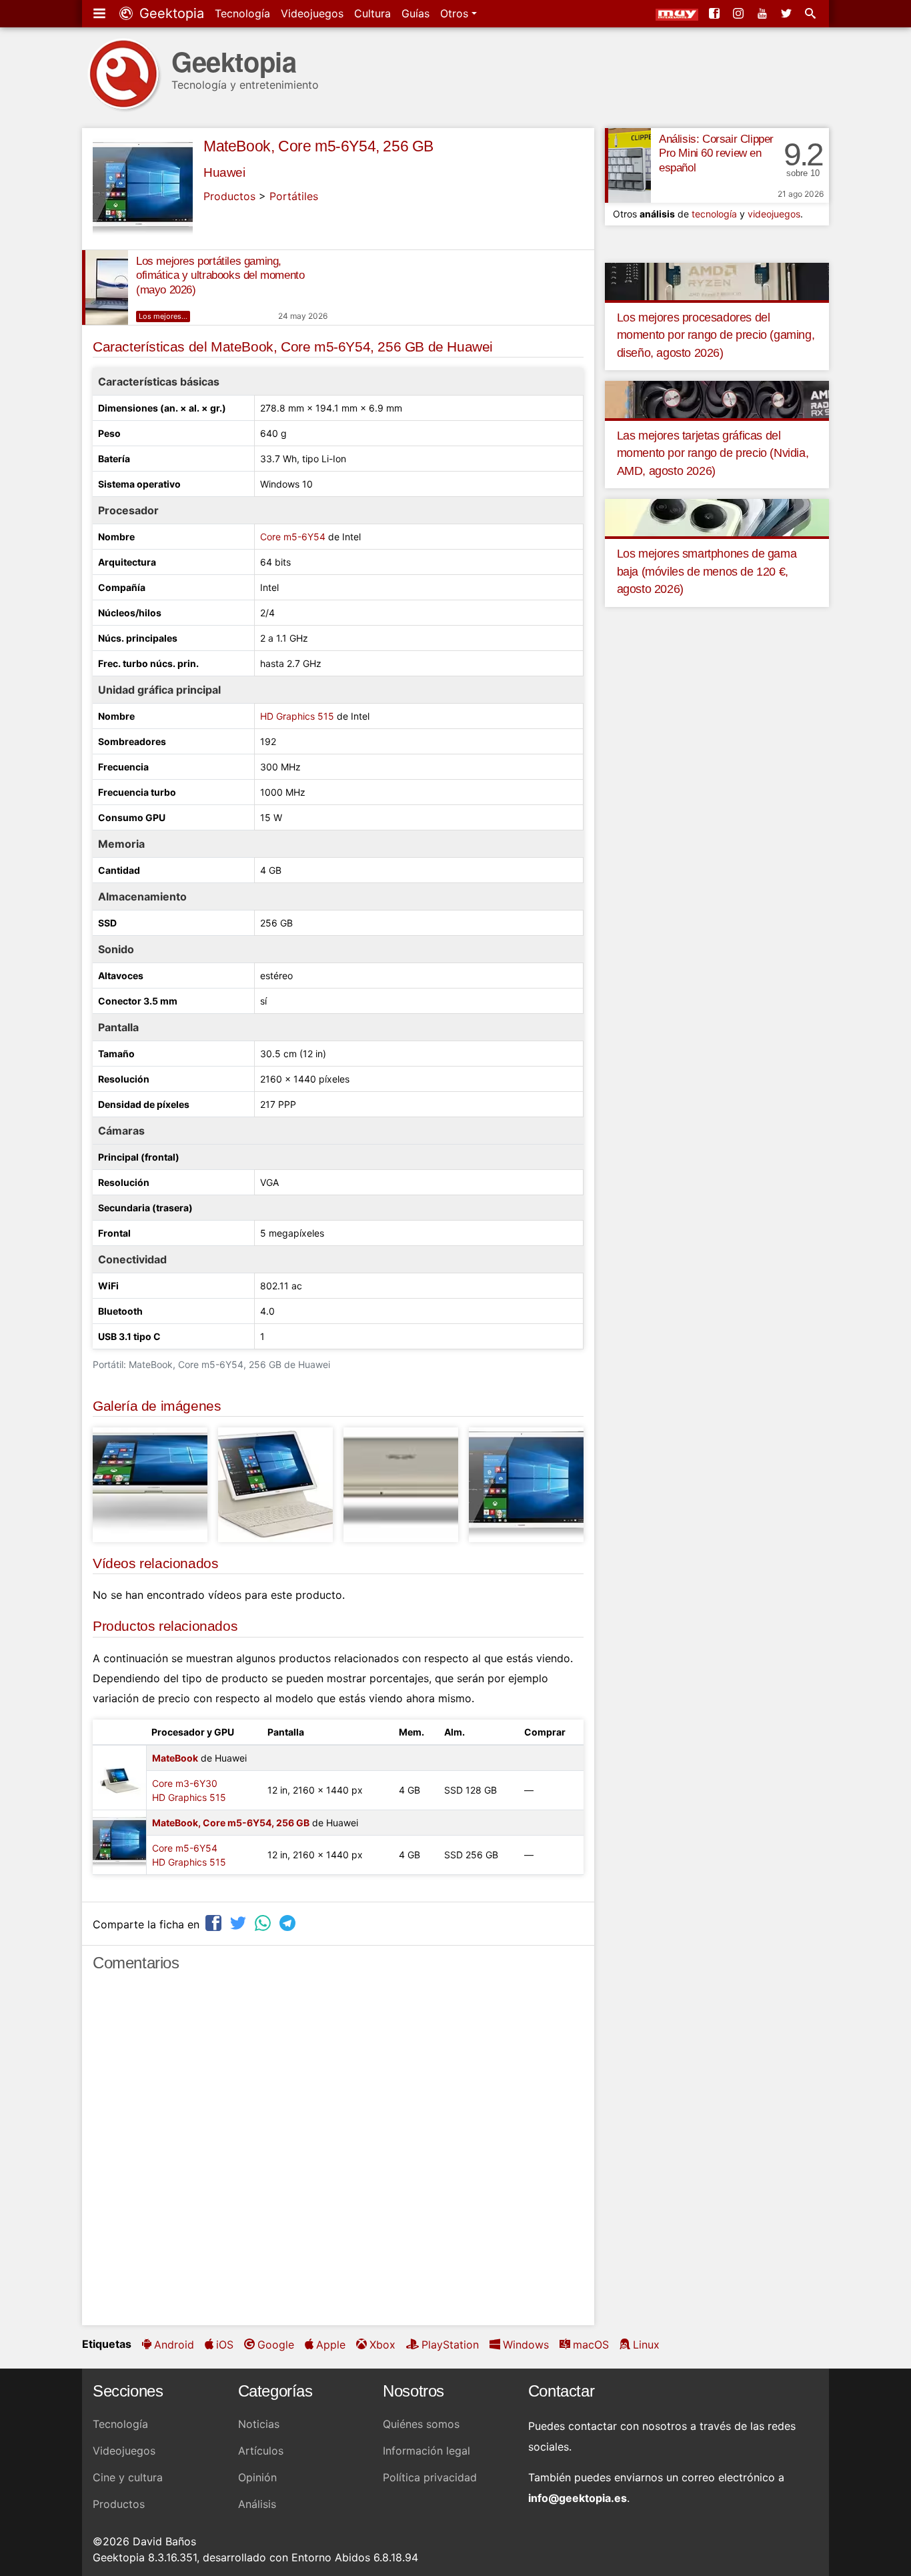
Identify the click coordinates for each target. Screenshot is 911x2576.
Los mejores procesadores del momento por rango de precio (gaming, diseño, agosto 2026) (716, 335)
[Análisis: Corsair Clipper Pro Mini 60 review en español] (628, 165)
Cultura (372, 13)
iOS (225, 2345)
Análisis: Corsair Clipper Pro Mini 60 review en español (716, 154)
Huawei (224, 172)
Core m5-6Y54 (293, 537)
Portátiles (294, 196)
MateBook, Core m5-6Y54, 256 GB (318, 146)
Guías (415, 13)
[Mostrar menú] (101, 13)
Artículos (261, 2451)
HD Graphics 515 (297, 716)
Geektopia (170, 13)
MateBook (175, 1758)
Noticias (259, 2424)
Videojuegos (312, 13)
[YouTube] (764, 13)
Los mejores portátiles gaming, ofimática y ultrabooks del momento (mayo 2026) (220, 276)
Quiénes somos (421, 2424)
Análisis (257, 2504)
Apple (331, 2345)
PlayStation (450, 2345)
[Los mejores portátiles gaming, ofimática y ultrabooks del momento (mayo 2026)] (105, 287)
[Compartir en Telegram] (289, 1923)
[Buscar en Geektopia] (812, 13)
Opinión (257, 2477)
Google (276, 2345)
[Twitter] (788, 13)
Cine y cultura (128, 2477)
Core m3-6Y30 (185, 1783)
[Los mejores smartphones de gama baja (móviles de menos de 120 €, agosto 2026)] (717, 517)
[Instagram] (740, 13)
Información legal (426, 2451)
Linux (646, 2345)
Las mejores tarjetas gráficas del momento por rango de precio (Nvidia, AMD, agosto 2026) (713, 453)
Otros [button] (456, 13)
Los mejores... (163, 316)
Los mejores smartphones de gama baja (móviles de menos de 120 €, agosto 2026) (707, 571)
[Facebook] (716, 13)
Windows (526, 2345)
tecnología (714, 214)
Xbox (382, 2345)
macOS (591, 2345)
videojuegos (774, 214)
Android (174, 2345)
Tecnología (242, 13)
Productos (229, 196)
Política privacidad (430, 2477)
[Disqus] (338, 2154)
